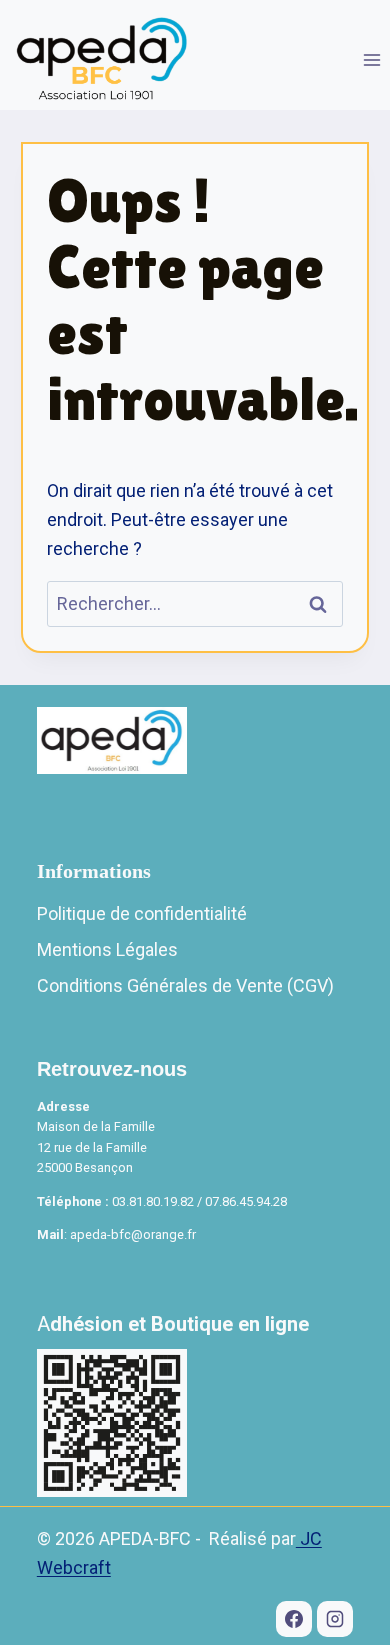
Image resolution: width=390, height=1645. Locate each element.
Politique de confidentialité (142, 913)
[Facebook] (294, 1619)
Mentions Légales (107, 949)
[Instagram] (335, 1619)
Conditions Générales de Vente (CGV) (185, 985)
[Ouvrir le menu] (371, 59)
